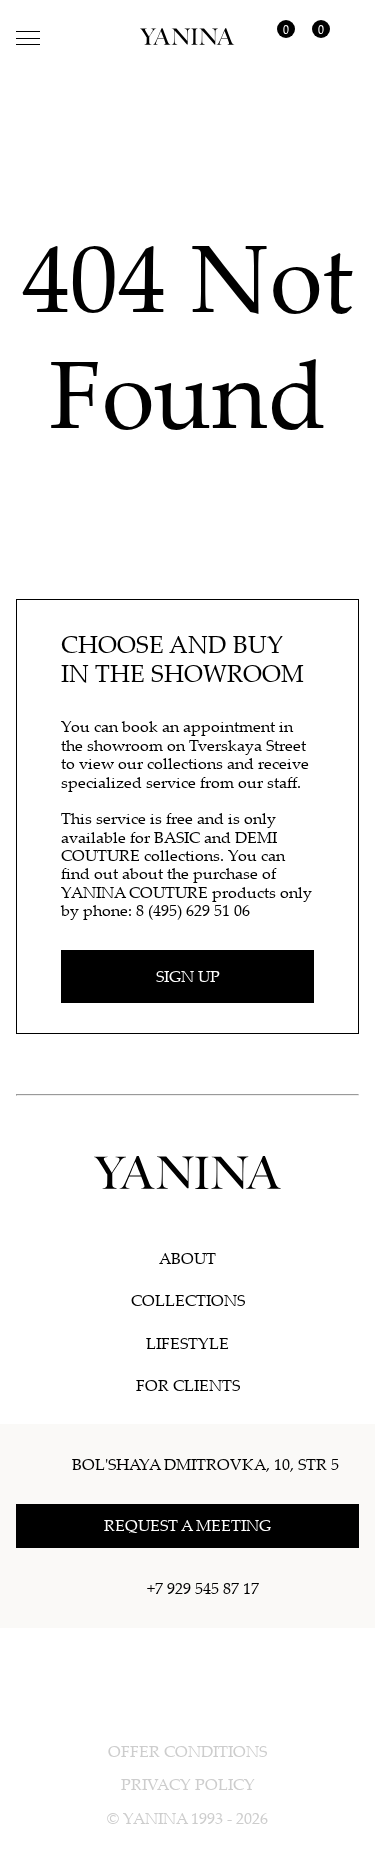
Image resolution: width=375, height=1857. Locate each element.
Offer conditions (187, 1751)
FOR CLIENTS (188, 1385)
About (187, 1258)
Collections (188, 1300)
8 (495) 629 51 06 (193, 910)
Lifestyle (187, 1343)
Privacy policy (188, 1784)
